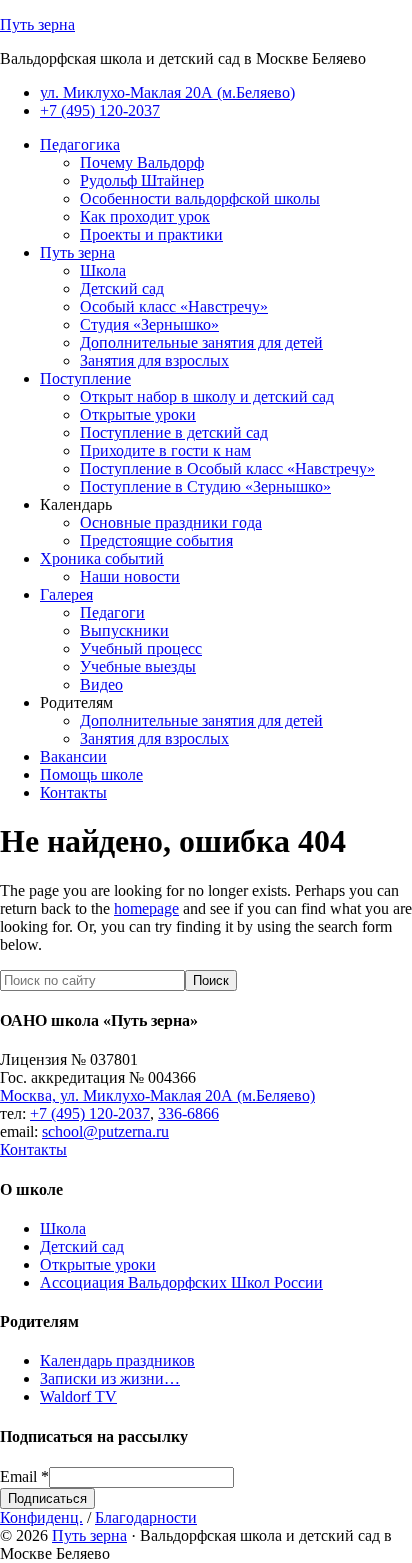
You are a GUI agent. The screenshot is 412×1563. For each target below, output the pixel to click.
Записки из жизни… (110, 1378)
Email (24, 1476)
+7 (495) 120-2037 (90, 1113)
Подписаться (47, 1498)
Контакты (33, 1149)
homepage (146, 908)
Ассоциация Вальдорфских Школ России (181, 1282)
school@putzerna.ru (105, 1131)
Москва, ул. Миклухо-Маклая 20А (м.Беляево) (157, 1095)
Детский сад (82, 1246)
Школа (63, 1228)
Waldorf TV (78, 1396)
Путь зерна (37, 24)
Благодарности (146, 1517)
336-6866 (188, 1113)
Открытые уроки (98, 1264)
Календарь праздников (117, 1360)
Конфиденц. (41, 1517)
